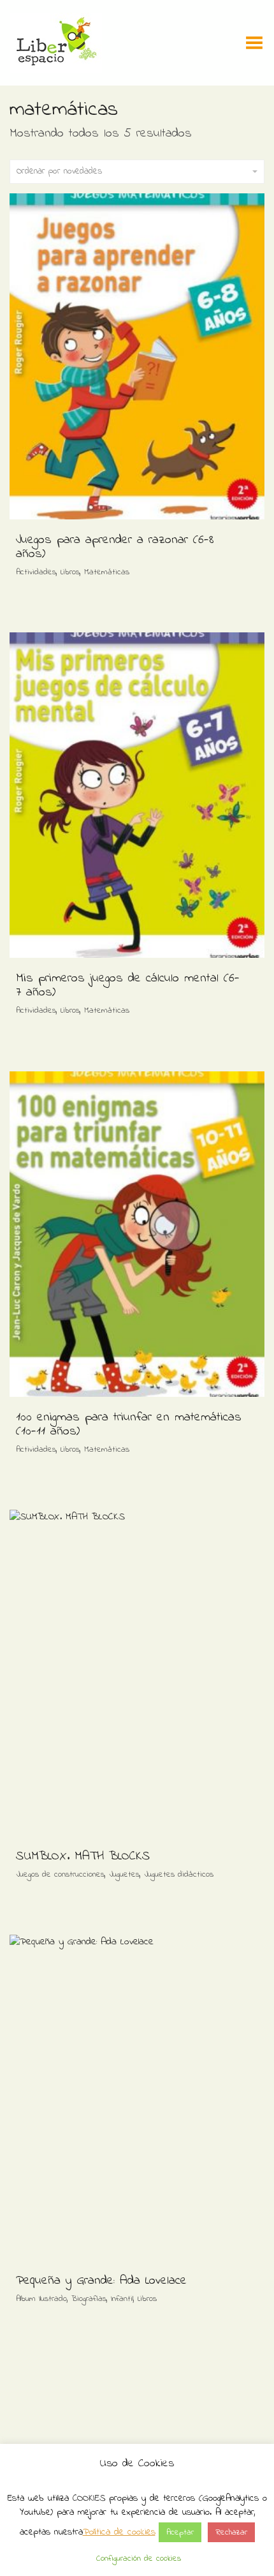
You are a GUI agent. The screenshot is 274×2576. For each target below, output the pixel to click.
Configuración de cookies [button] (139, 2558)
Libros (70, 572)
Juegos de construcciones (60, 1874)
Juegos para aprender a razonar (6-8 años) (115, 547)
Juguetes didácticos (179, 1874)
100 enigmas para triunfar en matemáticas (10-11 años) (129, 1425)
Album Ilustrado (41, 2299)
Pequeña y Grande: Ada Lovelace (101, 2281)
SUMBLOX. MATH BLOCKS (83, 1857)
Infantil (122, 2299)
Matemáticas (107, 572)
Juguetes (124, 1874)
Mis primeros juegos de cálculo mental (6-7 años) (128, 986)
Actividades (36, 572)
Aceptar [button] (180, 2532)
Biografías (89, 2299)
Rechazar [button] (231, 2532)
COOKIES (89, 2498)
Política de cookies (119, 2532)
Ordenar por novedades (59, 171)
